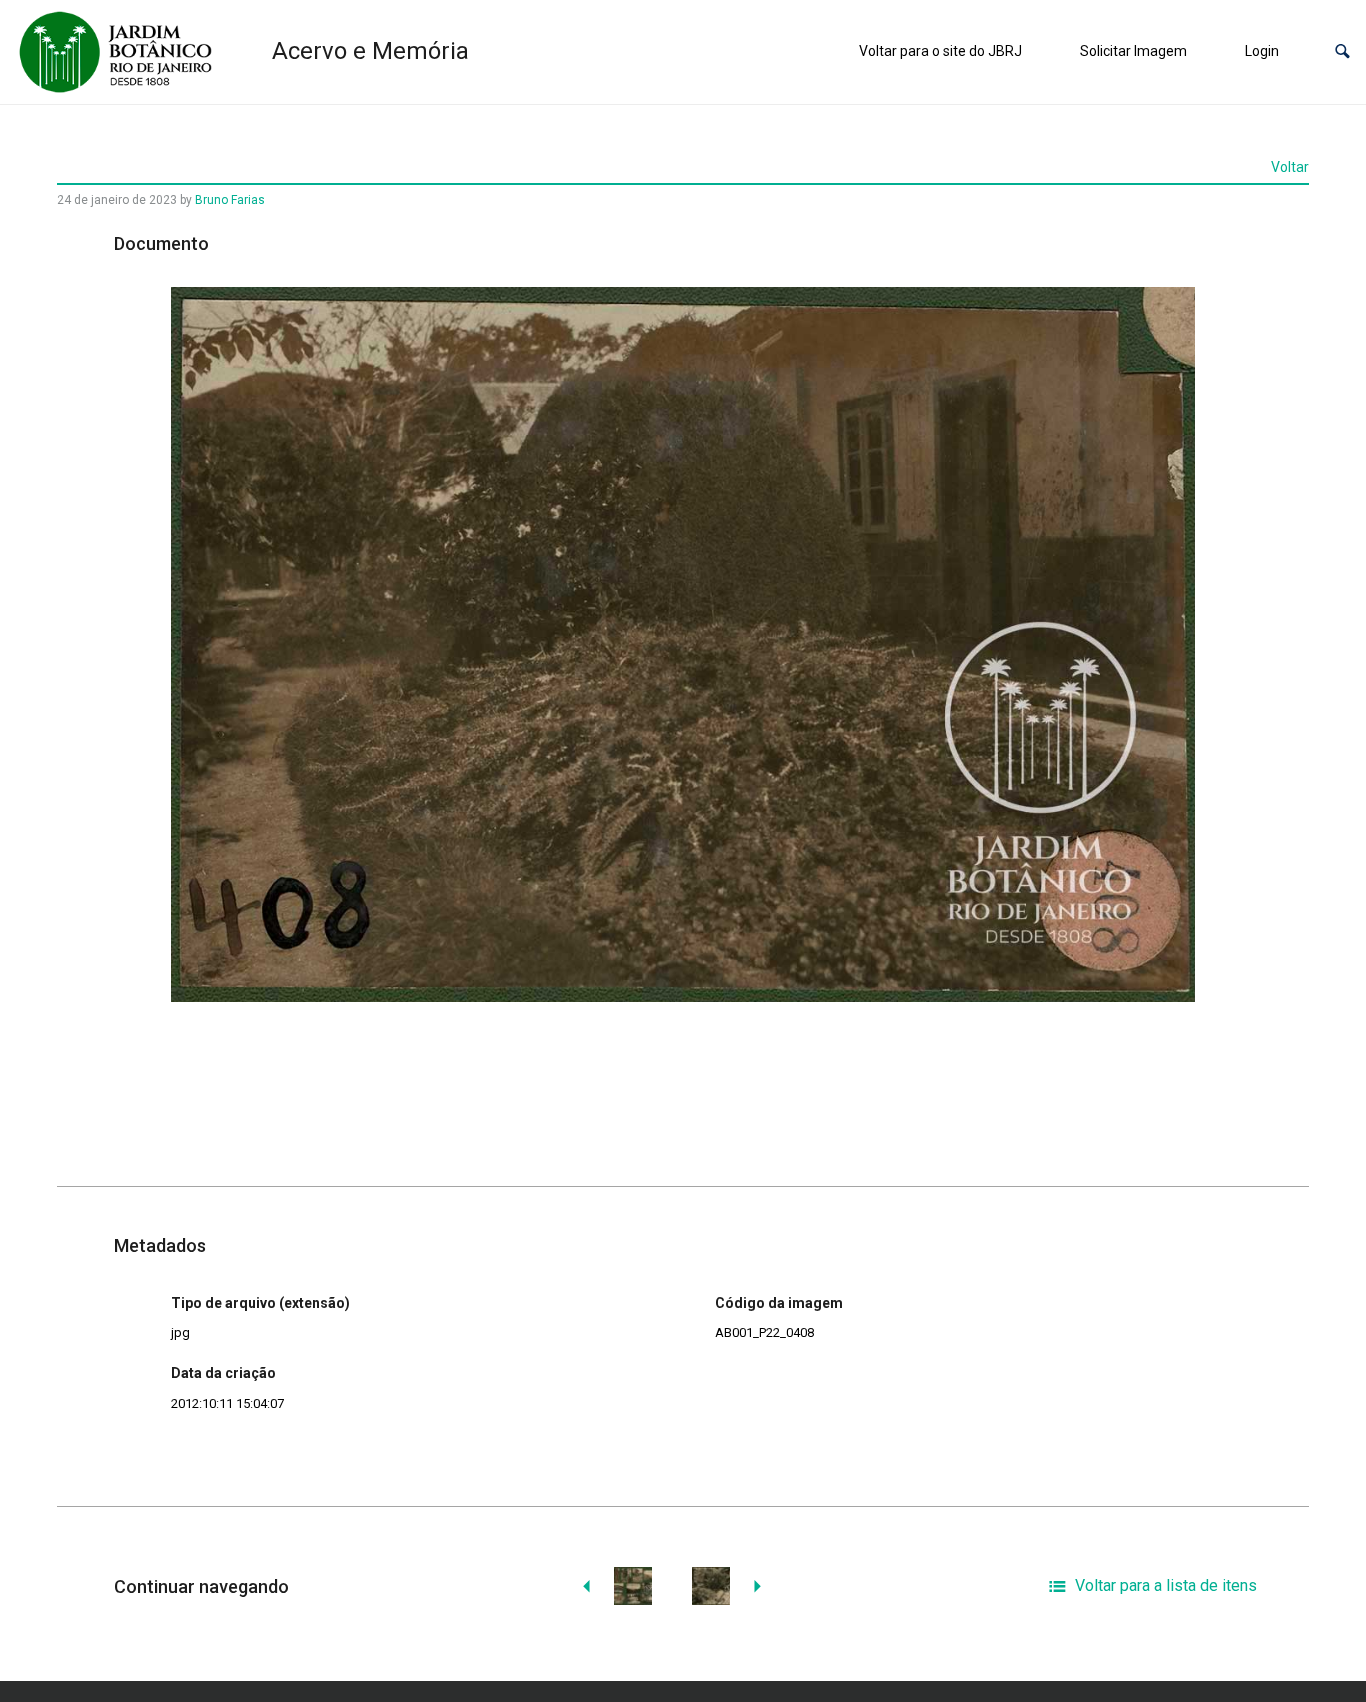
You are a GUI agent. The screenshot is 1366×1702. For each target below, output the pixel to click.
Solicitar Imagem (1133, 51)
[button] (1342, 51)
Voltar (1290, 167)
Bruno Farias (230, 200)
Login (1262, 51)
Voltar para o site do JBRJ (940, 51)
